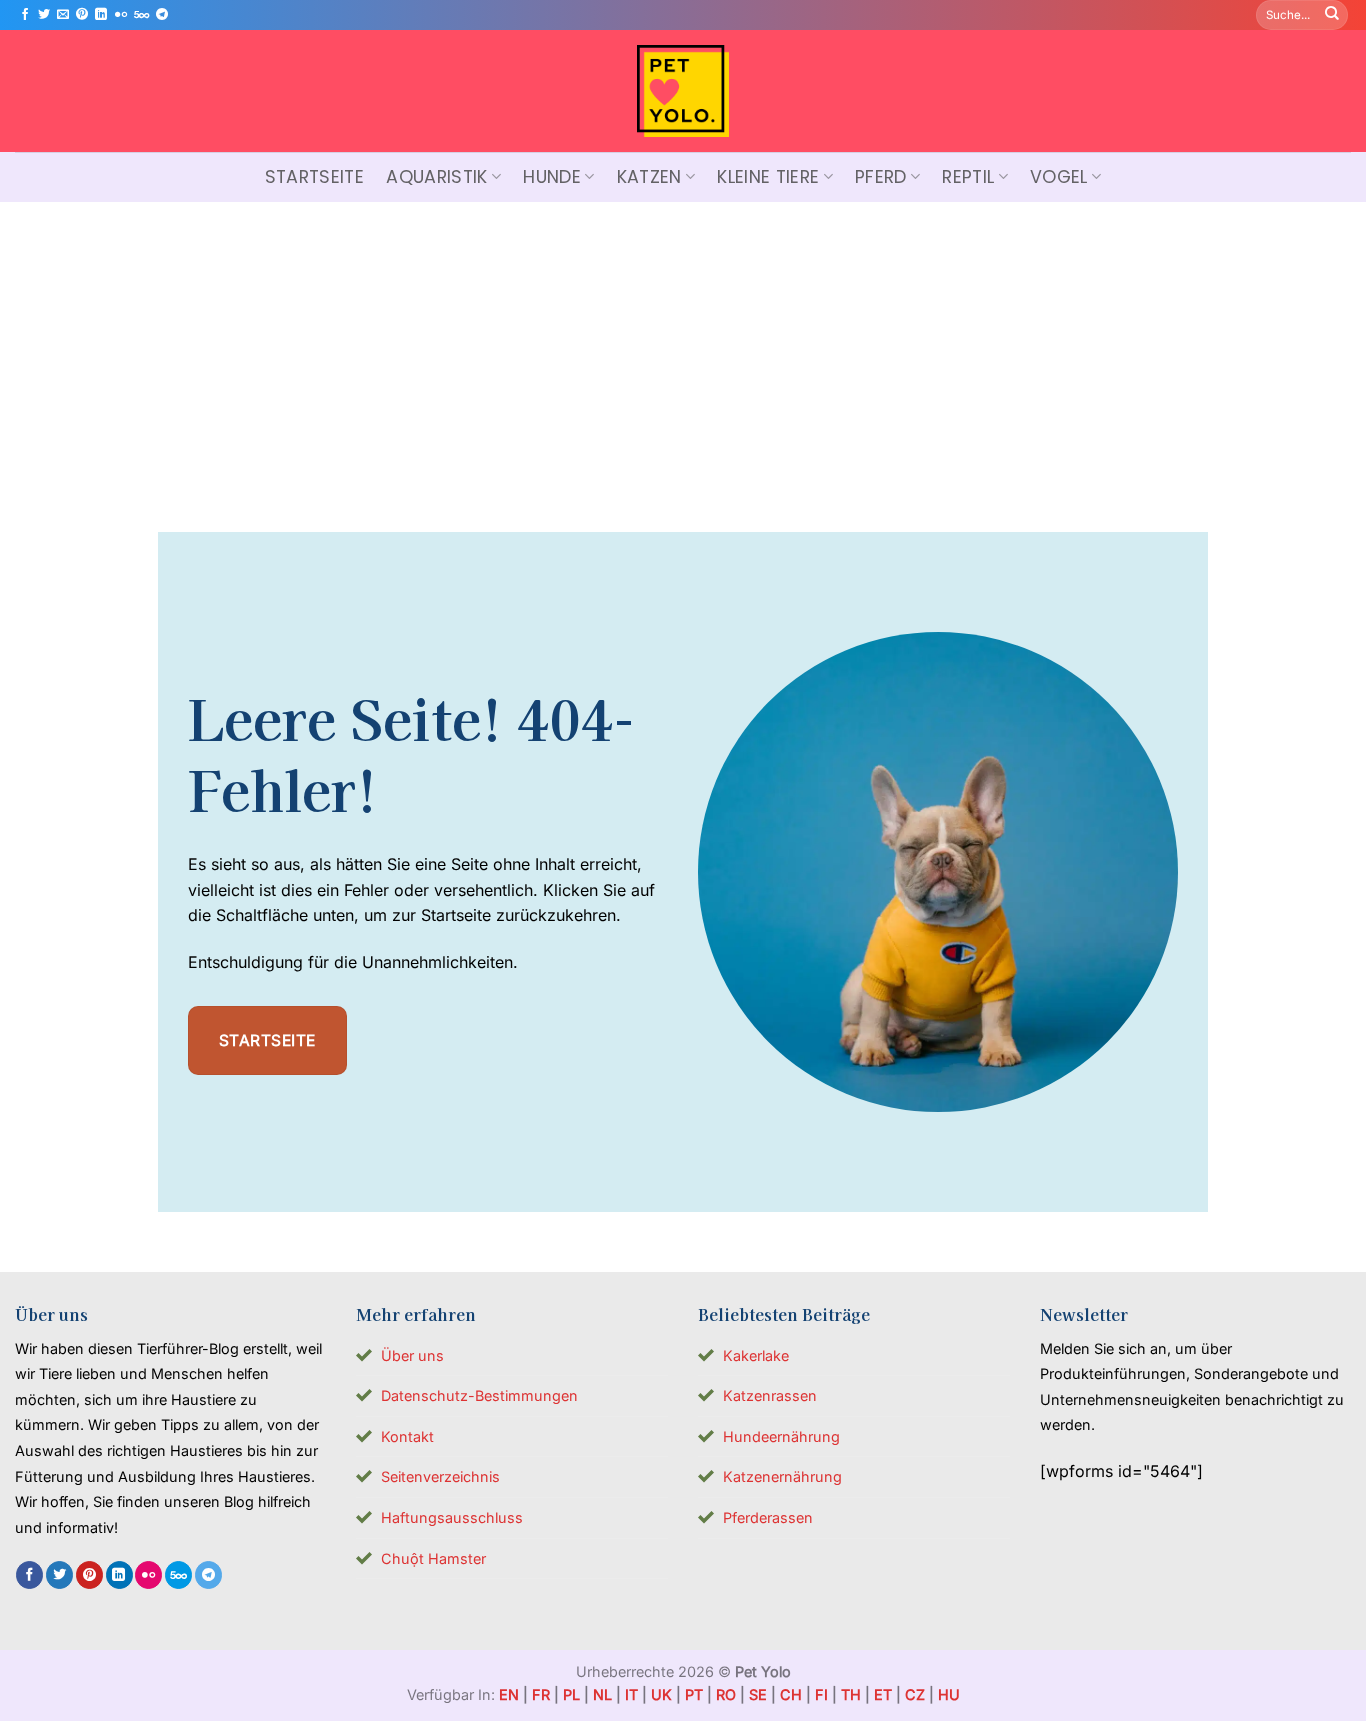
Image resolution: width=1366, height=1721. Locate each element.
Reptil (968, 177)
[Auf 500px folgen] (141, 15)
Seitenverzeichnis (440, 1476)
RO (726, 1694)
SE (758, 1694)
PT (694, 1694)
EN (509, 1694)
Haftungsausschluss (452, 1517)
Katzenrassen (770, 1395)
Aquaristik (437, 177)
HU (949, 1694)
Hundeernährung (781, 1436)
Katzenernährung (782, 1476)
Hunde (552, 177)
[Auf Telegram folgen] (162, 15)
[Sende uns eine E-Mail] (63, 15)
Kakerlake (756, 1355)
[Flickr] (121, 15)
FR (541, 1694)
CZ (915, 1694)
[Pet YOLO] (683, 91)
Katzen (649, 177)
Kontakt (407, 1436)
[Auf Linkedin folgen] (101, 15)
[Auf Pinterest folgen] (82, 15)
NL (602, 1694)
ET (883, 1694)
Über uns (412, 1355)
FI (821, 1694)
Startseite (315, 177)
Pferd (881, 177)
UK (661, 1694)
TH (851, 1694)
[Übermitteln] (1332, 15)
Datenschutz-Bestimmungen (479, 1395)
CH (791, 1694)
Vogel (1059, 177)
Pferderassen (768, 1517)
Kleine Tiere (768, 177)
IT (631, 1694)
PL (571, 1694)
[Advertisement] (683, 352)
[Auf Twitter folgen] (44, 15)
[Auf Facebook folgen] (25, 15)
